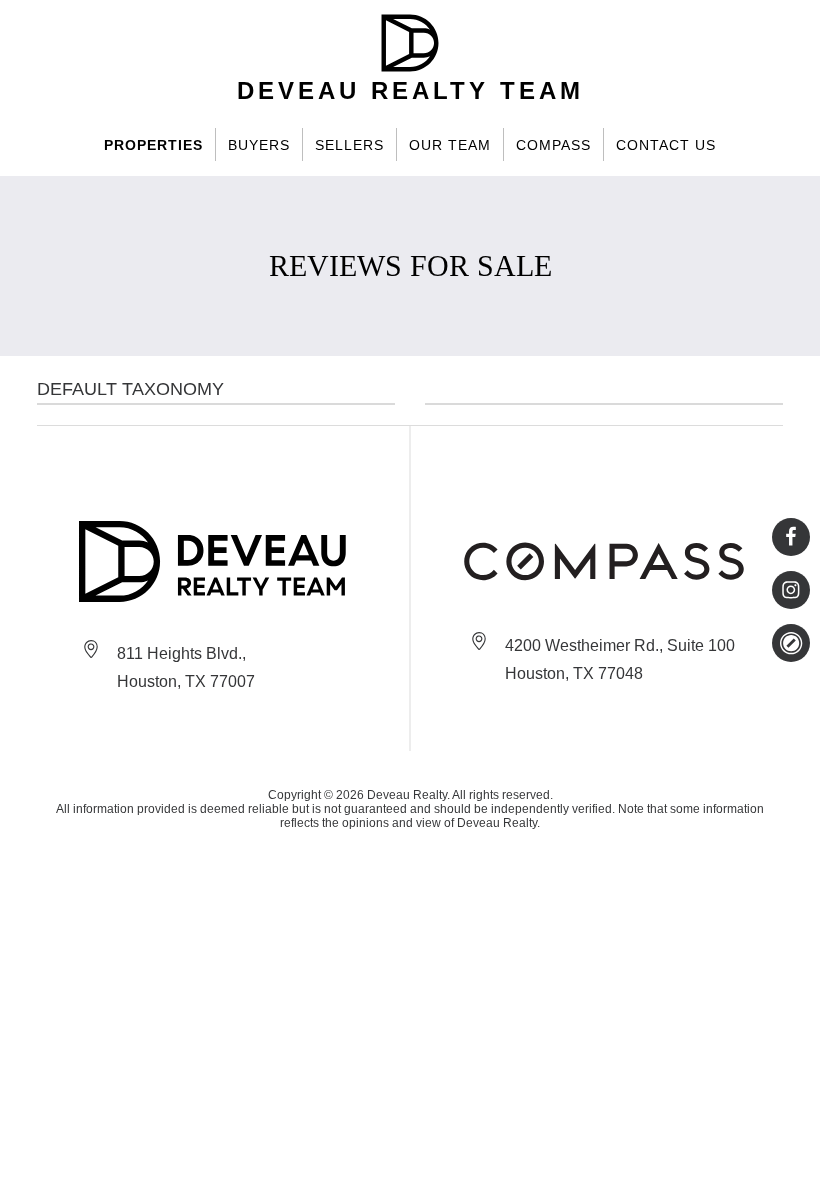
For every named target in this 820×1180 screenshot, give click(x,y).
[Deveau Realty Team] (216, 561)
